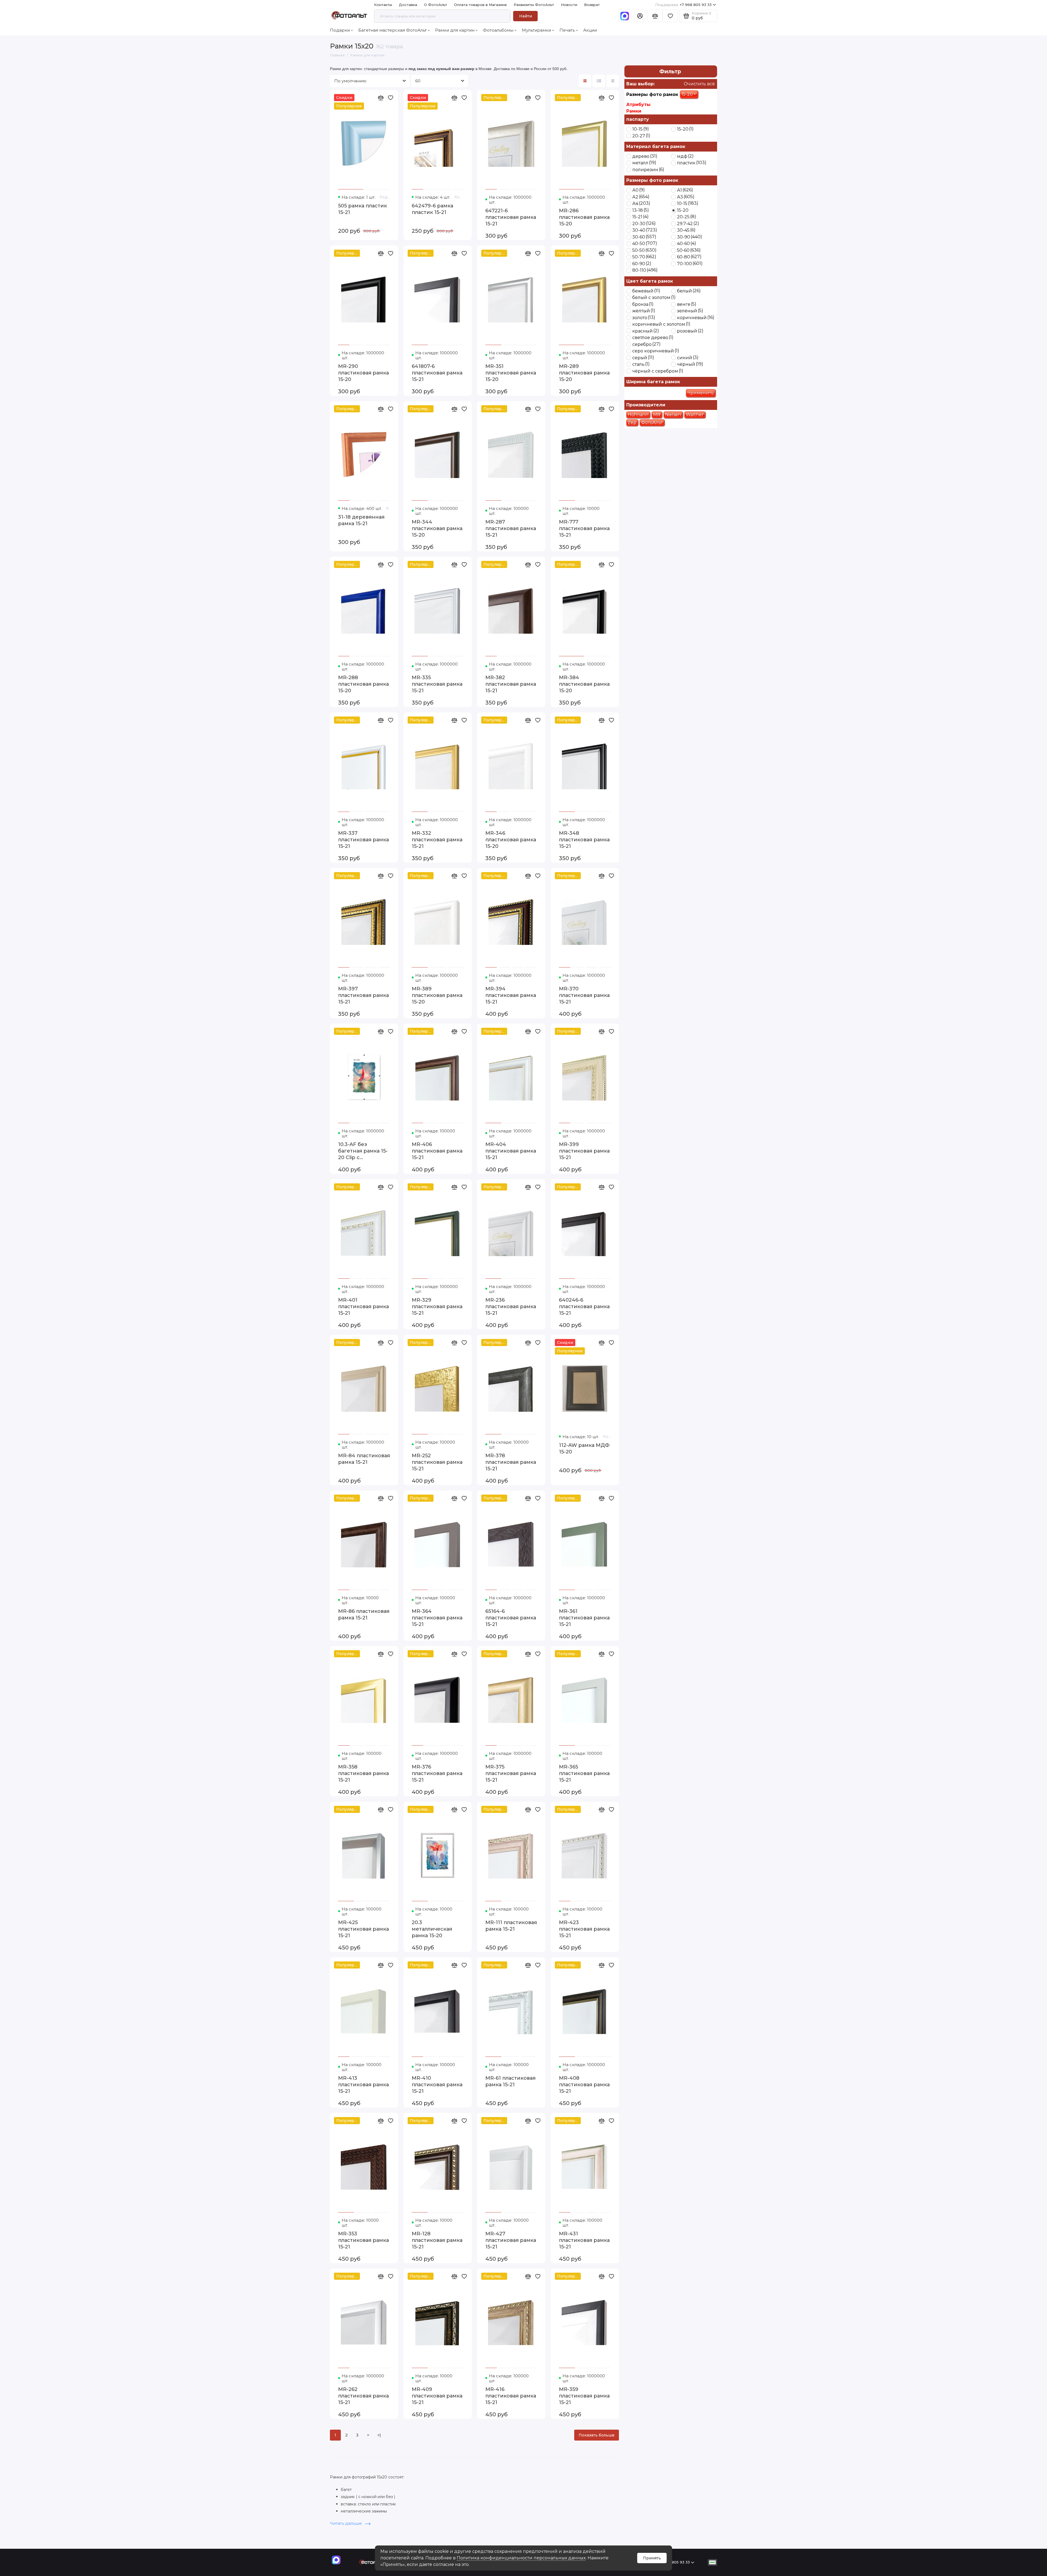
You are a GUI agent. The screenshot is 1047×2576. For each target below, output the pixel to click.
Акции (590, 30)
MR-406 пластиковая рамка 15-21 (437, 1151)
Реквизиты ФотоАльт (534, 5)
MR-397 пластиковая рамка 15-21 (363, 995)
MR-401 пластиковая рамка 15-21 (363, 1307)
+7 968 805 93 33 (683, 5)
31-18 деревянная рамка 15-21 (361, 520)
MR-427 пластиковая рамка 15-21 (511, 2240)
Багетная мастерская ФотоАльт (392, 30)
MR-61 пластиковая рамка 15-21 (510, 2081)
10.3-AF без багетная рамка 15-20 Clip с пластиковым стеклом (363, 1151)
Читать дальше (346, 2523)
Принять (652, 2558)
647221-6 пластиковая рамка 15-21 (511, 217)
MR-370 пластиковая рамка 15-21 (584, 995)
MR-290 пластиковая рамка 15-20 (363, 373)
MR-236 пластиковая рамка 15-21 (511, 1307)
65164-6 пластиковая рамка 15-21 (511, 1618)
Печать (567, 30)
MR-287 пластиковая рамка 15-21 (511, 528)
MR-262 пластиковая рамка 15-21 (363, 2396)
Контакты (383, 5)
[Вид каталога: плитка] (585, 81)
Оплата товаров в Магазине (480, 5)
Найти (526, 16)
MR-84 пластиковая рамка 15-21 (364, 1459)
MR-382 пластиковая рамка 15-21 (511, 684)
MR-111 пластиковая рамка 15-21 (511, 1926)
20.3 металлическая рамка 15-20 (432, 1929)
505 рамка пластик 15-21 (362, 209)
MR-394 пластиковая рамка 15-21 (511, 995)
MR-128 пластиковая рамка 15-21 (437, 2240)
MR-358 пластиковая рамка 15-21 (363, 1773)
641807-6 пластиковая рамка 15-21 (437, 373)
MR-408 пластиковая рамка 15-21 (584, 2085)
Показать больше (597, 2435)
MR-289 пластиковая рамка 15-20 (584, 373)
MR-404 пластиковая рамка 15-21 (511, 1151)
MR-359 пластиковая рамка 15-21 (584, 2396)
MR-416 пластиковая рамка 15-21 (511, 2396)
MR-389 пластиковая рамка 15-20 (437, 995)
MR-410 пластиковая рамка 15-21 (437, 2085)
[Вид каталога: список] (599, 81)
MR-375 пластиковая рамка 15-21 (511, 1773)
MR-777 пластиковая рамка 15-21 (584, 528)
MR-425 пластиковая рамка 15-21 (363, 1929)
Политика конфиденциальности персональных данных (521, 2558)
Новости (569, 5)
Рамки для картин (455, 30)
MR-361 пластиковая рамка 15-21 (584, 1618)
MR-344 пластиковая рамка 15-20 (437, 528)
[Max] (625, 16)
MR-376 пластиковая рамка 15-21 (437, 1773)
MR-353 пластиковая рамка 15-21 (363, 2240)
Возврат (592, 5)
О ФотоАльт (436, 5)
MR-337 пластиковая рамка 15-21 (363, 840)
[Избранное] (670, 16)
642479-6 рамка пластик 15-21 (432, 209)
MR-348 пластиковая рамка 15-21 (584, 840)
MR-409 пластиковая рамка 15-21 (437, 2396)
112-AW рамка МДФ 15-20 (584, 1449)
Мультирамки (536, 30)
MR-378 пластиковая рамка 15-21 (511, 1462)
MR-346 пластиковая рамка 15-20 (511, 840)
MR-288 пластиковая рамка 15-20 (363, 684)
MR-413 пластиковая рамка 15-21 (363, 2085)
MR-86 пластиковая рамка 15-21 (364, 1614)
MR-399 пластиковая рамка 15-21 (584, 1151)
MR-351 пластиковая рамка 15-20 (511, 373)
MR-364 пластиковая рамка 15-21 (437, 1618)
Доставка (408, 5)
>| (379, 2435)
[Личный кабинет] (640, 16)
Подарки (340, 30)
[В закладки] (390, 98)
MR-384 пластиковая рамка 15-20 (584, 684)
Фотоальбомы (498, 30)
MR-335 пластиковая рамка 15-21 (437, 684)
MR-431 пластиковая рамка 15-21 (584, 2240)
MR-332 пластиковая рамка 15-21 (437, 840)
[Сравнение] (655, 16)
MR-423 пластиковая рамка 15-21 (584, 1929)
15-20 (689, 94)
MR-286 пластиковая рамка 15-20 (584, 217)
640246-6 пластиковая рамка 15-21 (584, 1307)
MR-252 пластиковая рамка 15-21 (437, 1462)
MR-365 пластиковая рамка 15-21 (584, 1773)
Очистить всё (699, 84)
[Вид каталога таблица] (613, 81)
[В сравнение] (381, 98)
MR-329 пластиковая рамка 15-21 (437, 1307)
